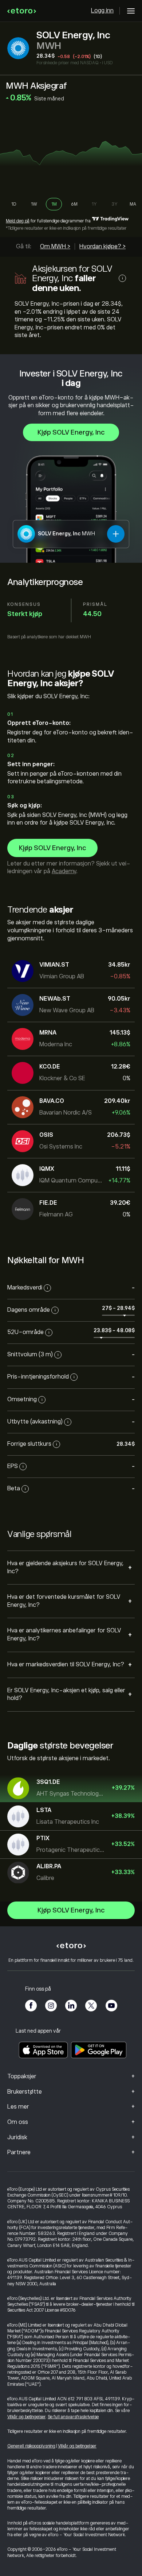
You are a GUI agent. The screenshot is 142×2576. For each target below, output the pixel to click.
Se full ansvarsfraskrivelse (73, 2417)
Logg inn (102, 11)
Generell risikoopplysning (31, 2446)
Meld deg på (18, 221)
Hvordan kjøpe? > (102, 246)
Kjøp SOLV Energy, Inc (71, 432)
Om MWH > (55, 246)
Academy (64, 871)
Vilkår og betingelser (26, 2417)
